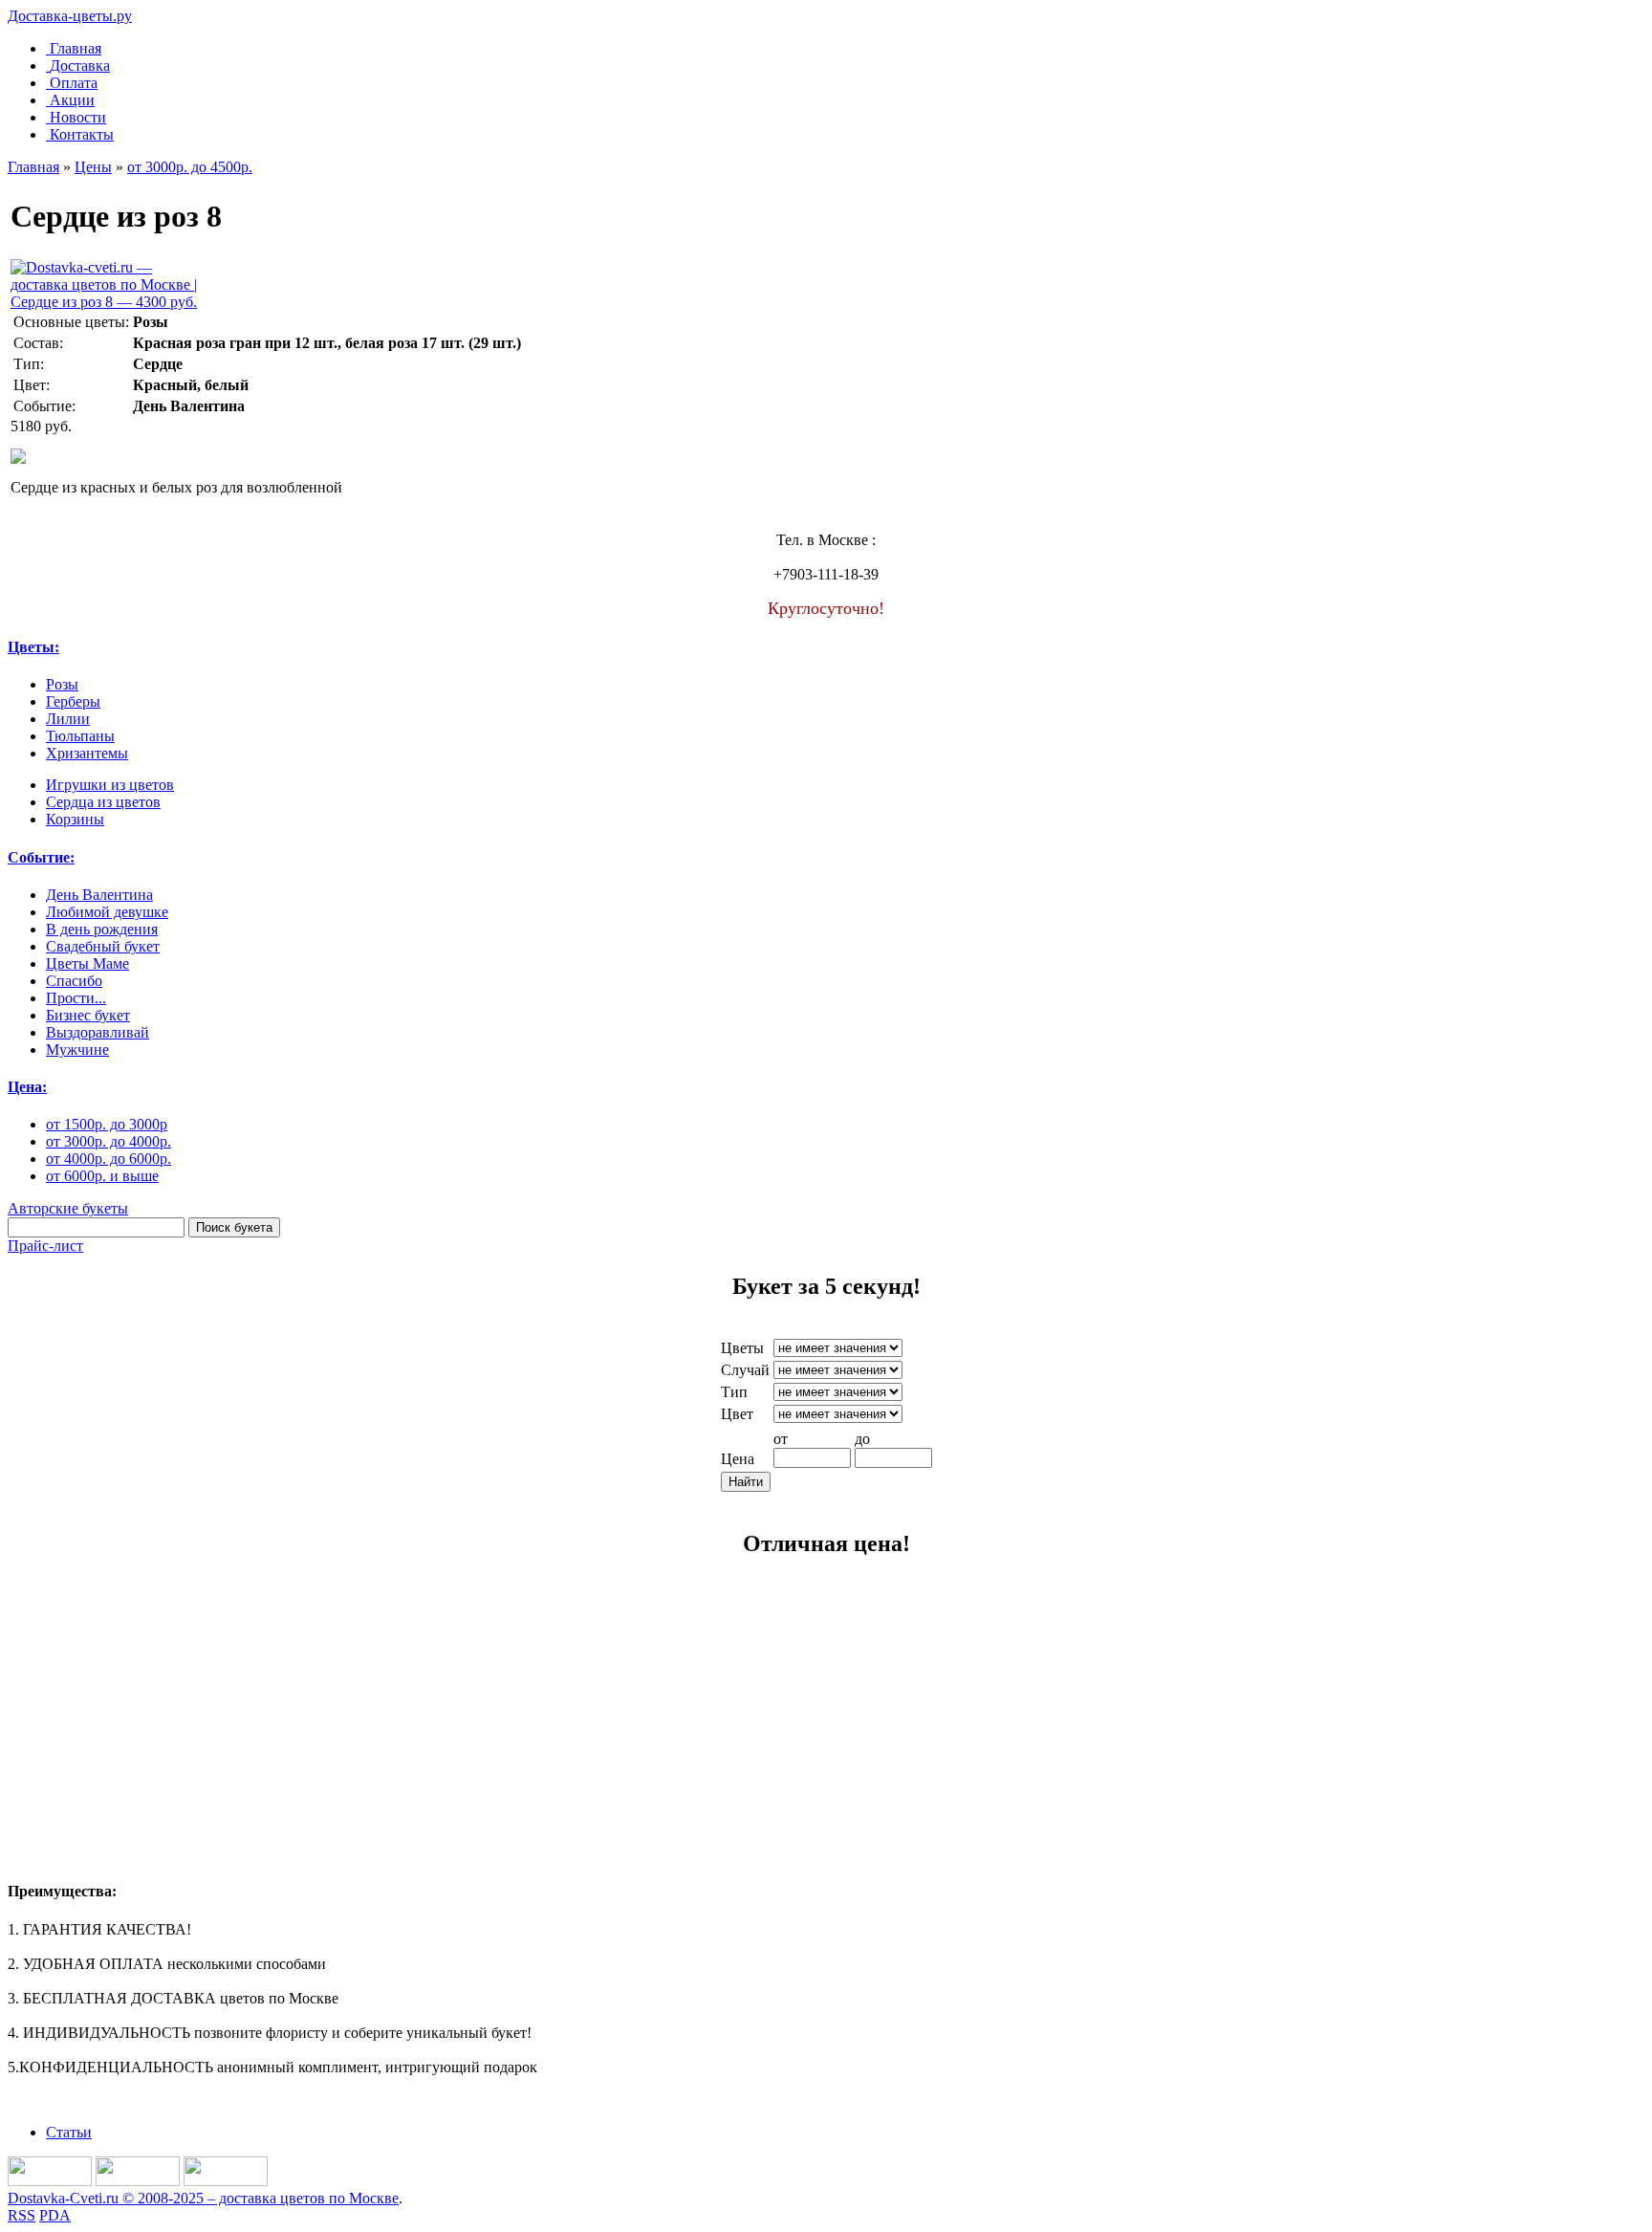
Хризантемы (87, 753)
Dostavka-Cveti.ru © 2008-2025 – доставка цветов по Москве (203, 2198)
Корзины (75, 819)
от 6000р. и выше (102, 1176)
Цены (93, 167)
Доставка (80, 66)
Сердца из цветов (103, 802)
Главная (76, 48)
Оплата (74, 83)
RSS (22, 2215)
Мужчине (77, 1050)
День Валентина (99, 895)
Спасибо (74, 981)
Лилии (68, 719)
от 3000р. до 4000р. (109, 1141)
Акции (72, 100)
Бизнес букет (88, 1015)
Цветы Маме (87, 963)
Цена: (27, 1087)
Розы (62, 684)
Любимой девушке (107, 912)
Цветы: (33, 647)
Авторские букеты (68, 1208)
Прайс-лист (45, 1246)
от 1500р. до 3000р (107, 1124)
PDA (55, 2215)
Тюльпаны (80, 736)
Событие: (41, 857)
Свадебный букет (103, 946)
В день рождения (102, 929)
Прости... (76, 998)
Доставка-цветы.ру (70, 16)
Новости (78, 117)
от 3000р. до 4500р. (190, 167)
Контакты (82, 134)
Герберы (73, 701)
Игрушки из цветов (110, 785)
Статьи (69, 2132)
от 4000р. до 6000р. (109, 1159)
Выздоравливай (98, 1032)
